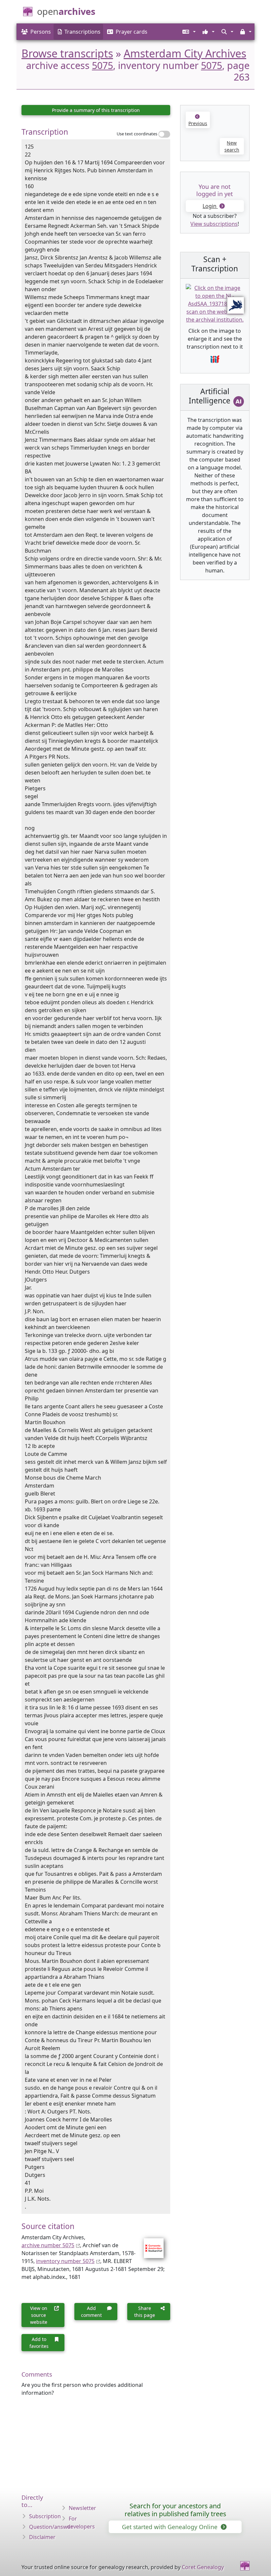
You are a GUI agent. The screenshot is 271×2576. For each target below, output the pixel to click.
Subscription (45, 2516)
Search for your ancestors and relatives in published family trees (175, 2510)
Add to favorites (39, 2343)
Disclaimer (42, 2537)
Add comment (91, 2312)
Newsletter (82, 2508)
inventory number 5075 (65, 2261)
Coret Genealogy (203, 2567)
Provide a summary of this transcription (96, 110)
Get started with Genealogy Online (171, 2527)
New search (232, 146)
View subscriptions (214, 224)
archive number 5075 (48, 2245)
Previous (198, 123)
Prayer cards (132, 32)
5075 (102, 65)
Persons (41, 32)
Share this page (145, 2312)
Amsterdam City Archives (185, 53)
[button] (189, 32)
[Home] (245, 2566)
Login (210, 206)
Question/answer (51, 2527)
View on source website (39, 2315)
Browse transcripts (67, 53)
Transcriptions (82, 32)
